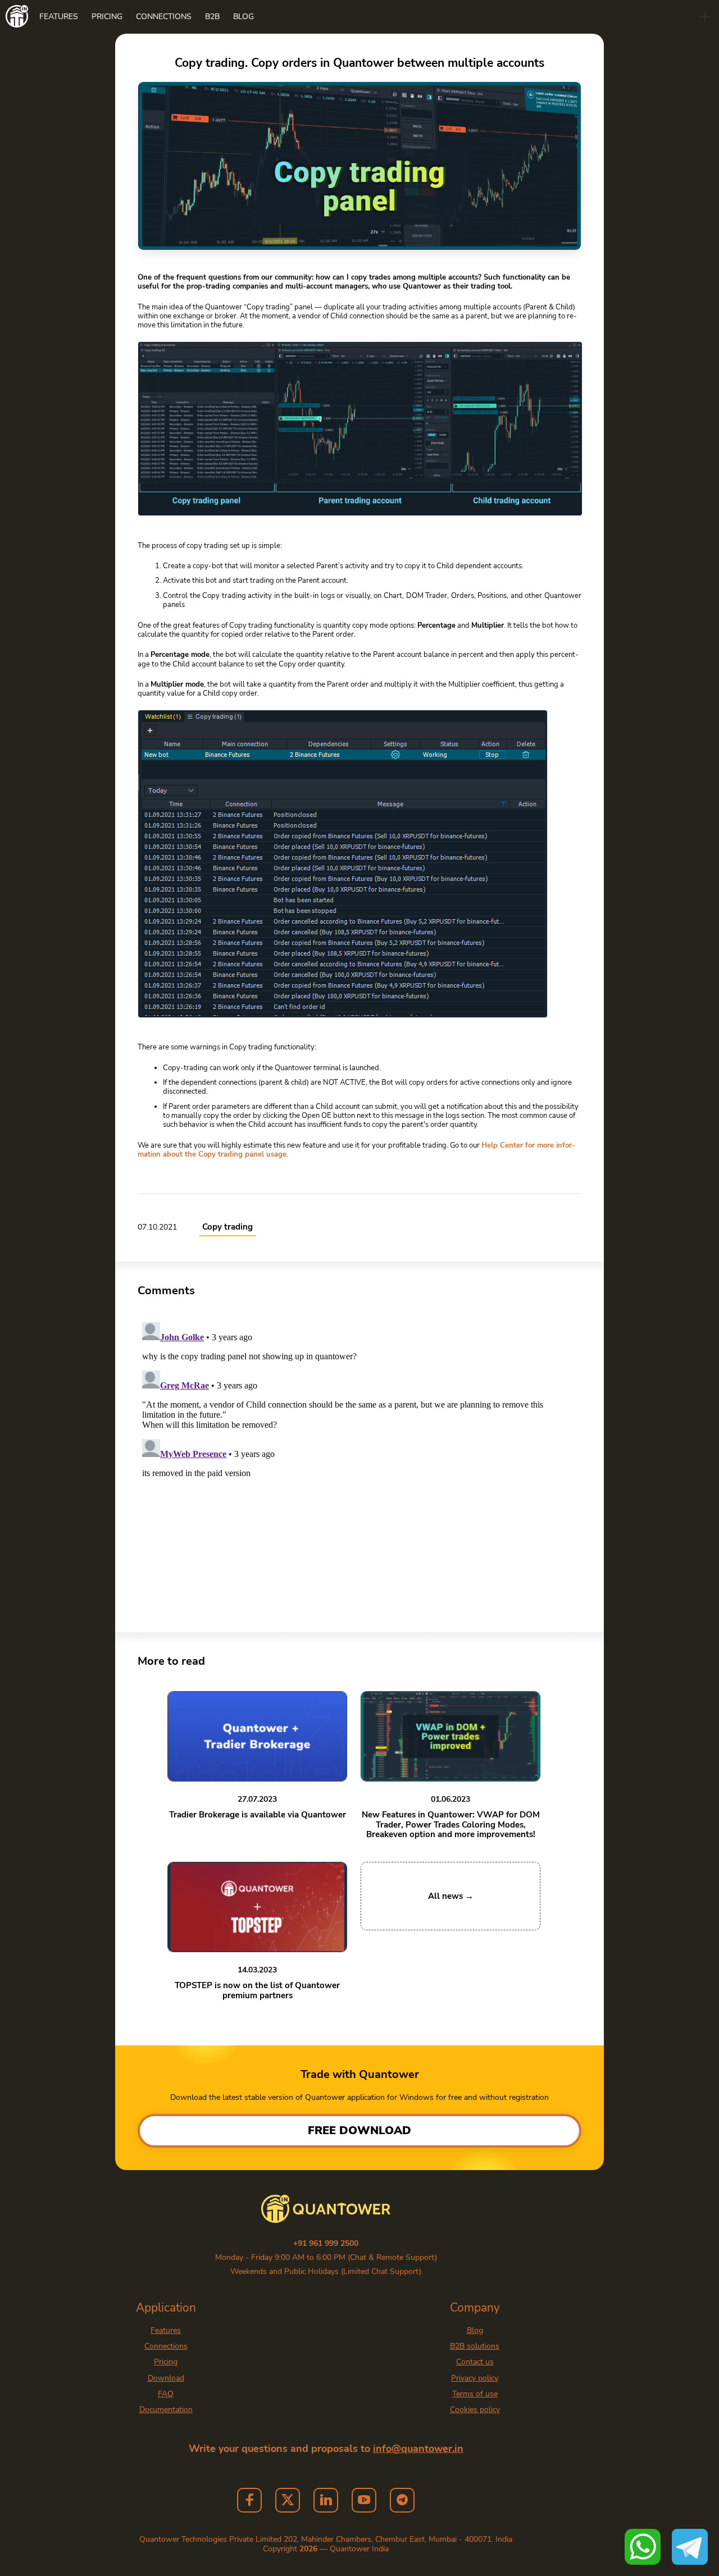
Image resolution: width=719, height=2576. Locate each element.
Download (166, 2378)
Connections (164, 17)
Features (59, 17)
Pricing (107, 17)
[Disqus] (359, 1458)
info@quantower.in (418, 2449)
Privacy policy (475, 2378)
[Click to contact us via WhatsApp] (643, 2547)
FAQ (166, 2394)
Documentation (166, 2410)
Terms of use (475, 2394)
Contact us (475, 2362)
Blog (244, 17)
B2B (212, 17)
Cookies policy (475, 2410)
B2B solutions (475, 2346)
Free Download (359, 2130)
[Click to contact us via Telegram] (690, 2547)
